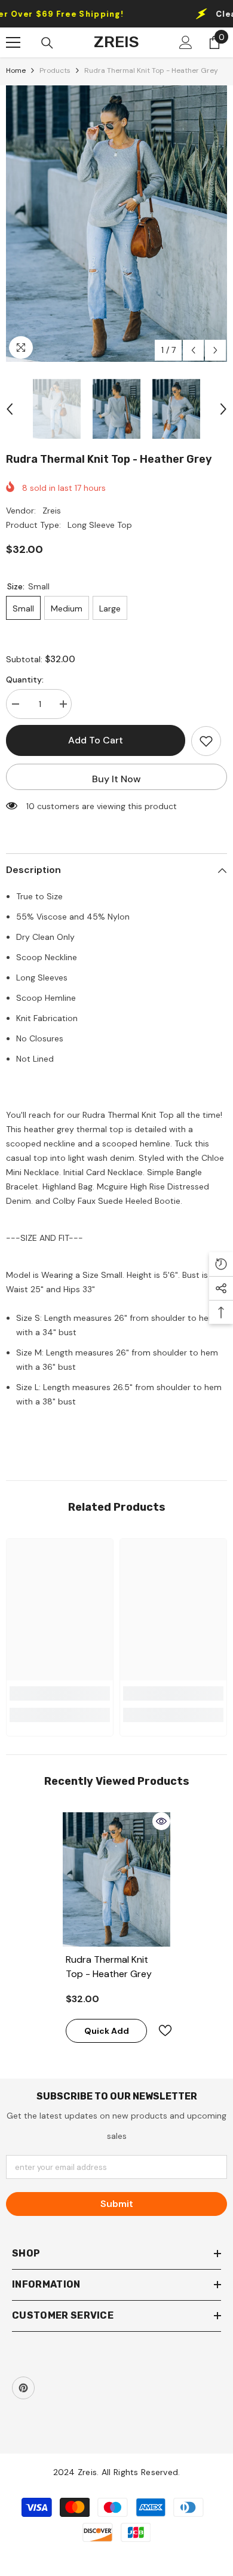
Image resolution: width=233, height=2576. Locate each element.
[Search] (47, 43)
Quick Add (107, 2031)
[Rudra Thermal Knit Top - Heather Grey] (116, 1879)
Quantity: (25, 680)
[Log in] (186, 42)
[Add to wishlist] (206, 741)
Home (16, 70)
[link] (60, 1693)
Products (55, 70)
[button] (193, 350)
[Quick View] (161, 1821)
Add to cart (96, 740)
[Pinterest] (23, 2388)
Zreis (52, 511)
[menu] (13, 42)
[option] (116, 224)
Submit (117, 2204)
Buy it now (116, 779)
